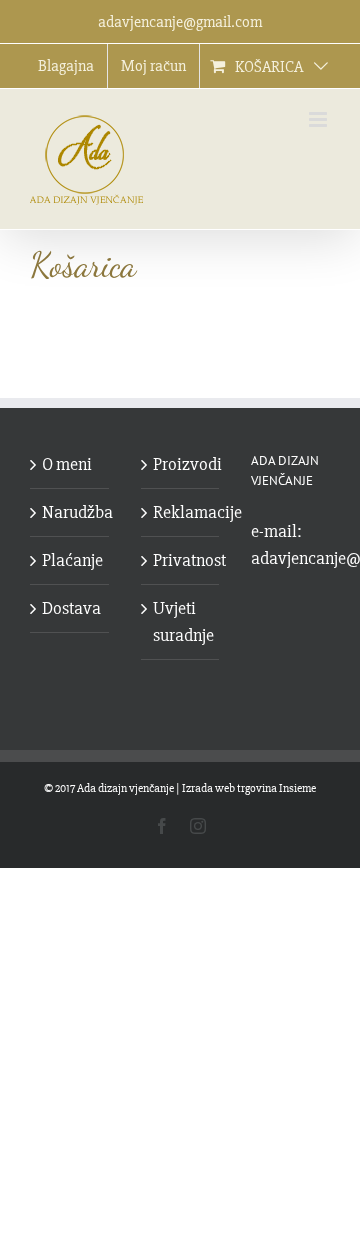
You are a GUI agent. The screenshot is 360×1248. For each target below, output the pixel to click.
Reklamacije (181, 512)
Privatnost (181, 560)
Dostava (70, 608)
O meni (67, 464)
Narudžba (70, 512)
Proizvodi (181, 464)
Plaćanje (70, 560)
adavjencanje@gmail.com (180, 22)
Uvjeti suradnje (181, 621)
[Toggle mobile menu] (319, 119)
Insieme (297, 788)
